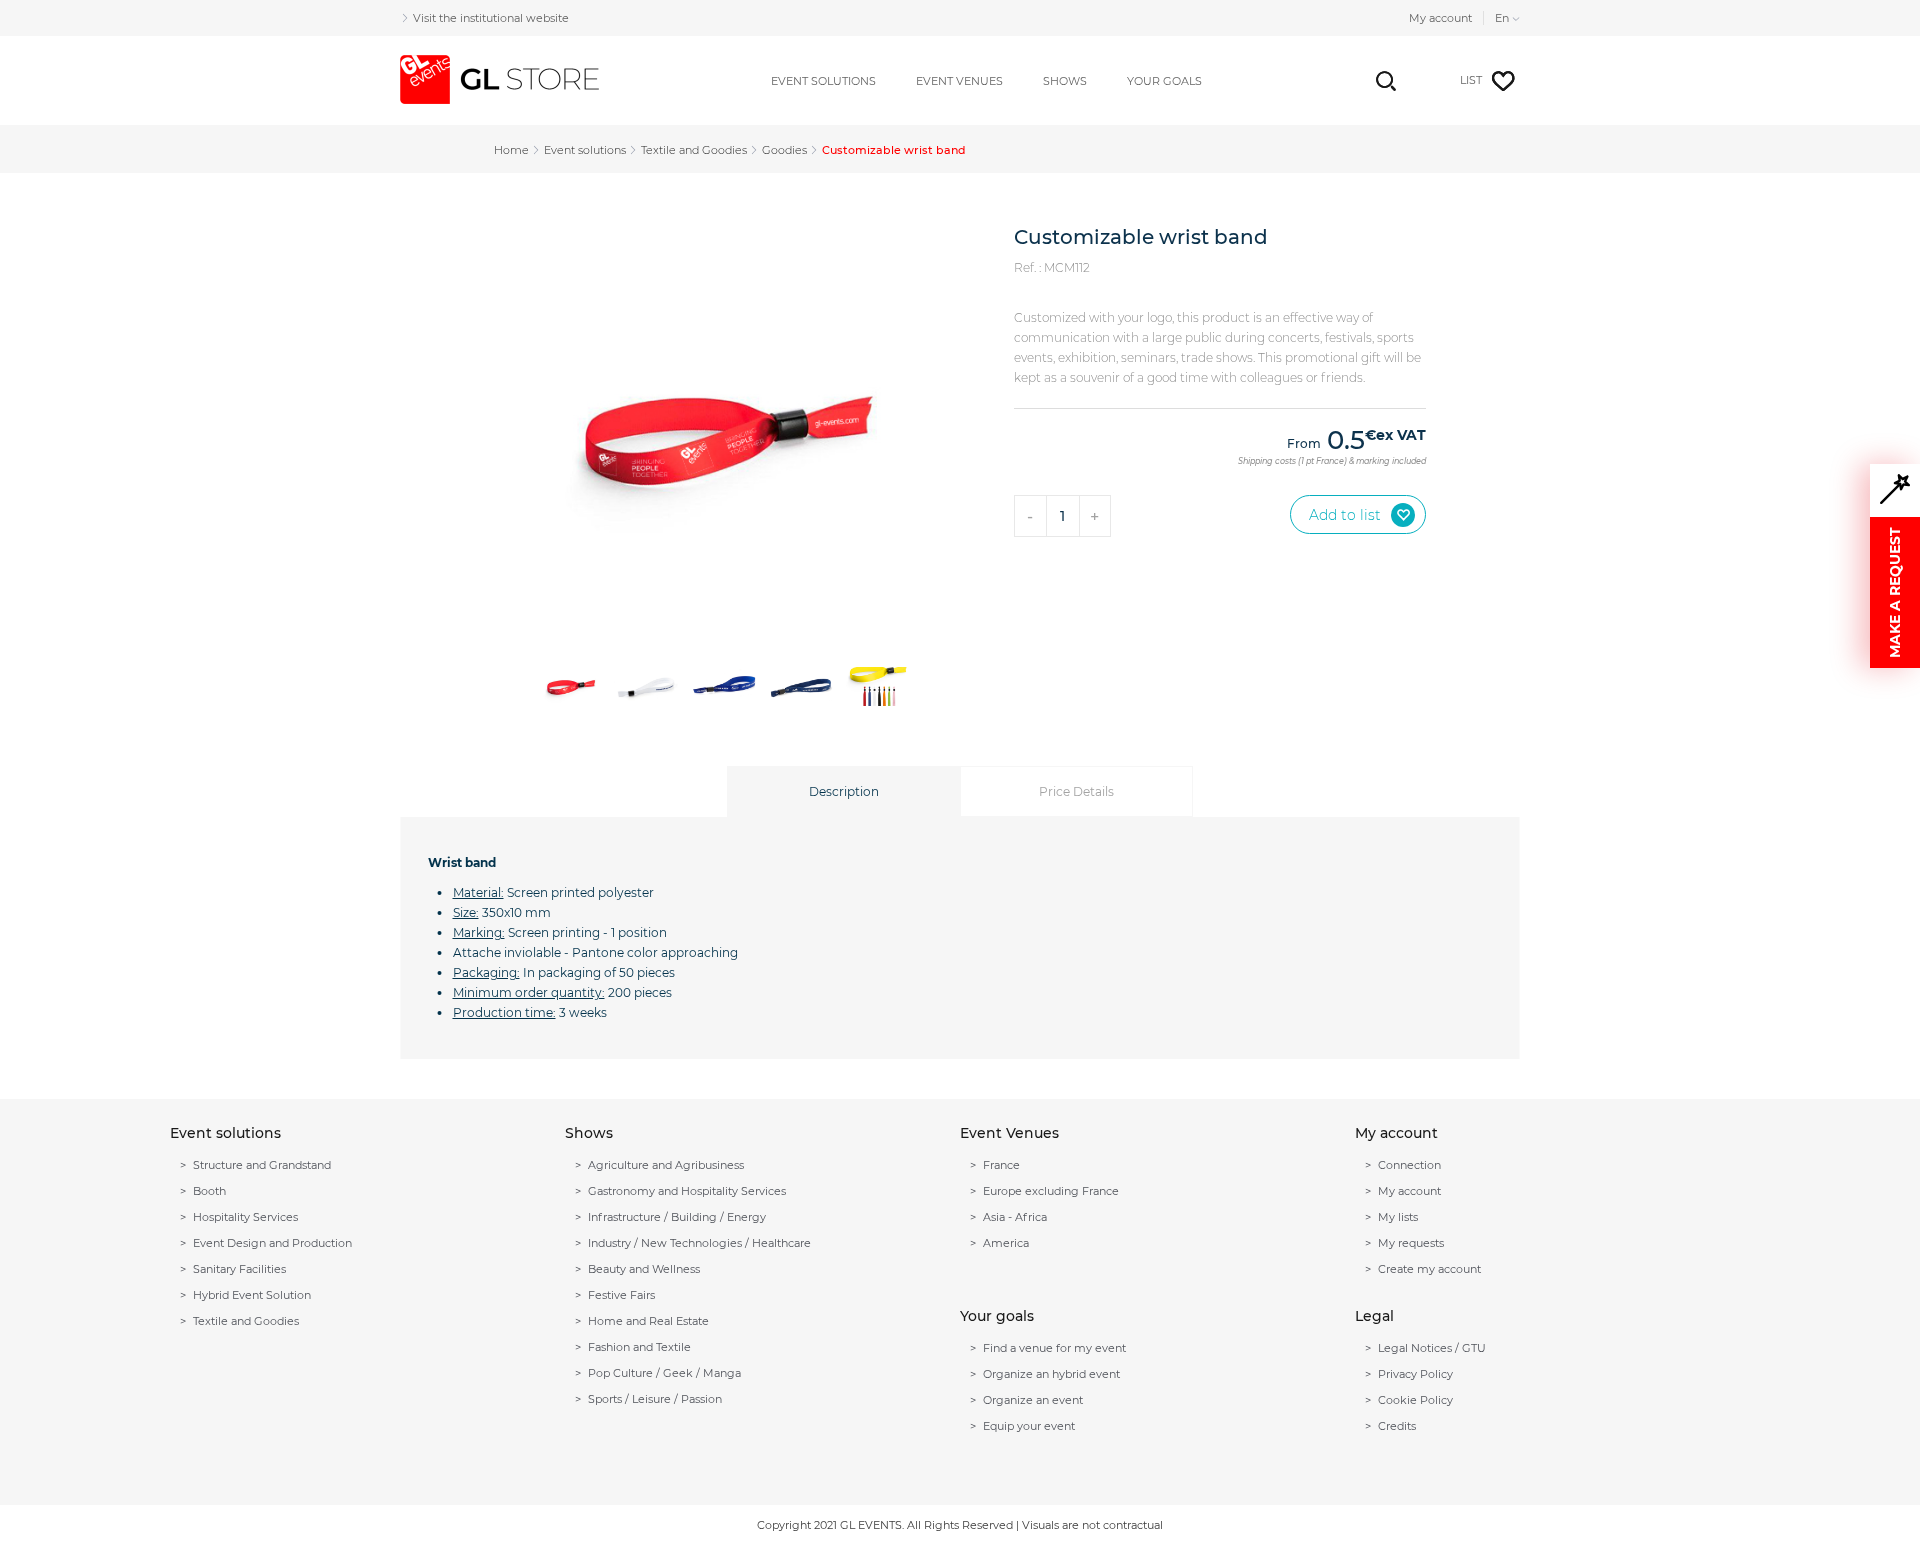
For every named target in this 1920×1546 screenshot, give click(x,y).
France (1001, 1165)
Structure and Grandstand (262, 1165)
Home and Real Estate (648, 1321)
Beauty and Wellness (644, 1269)
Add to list (1345, 515)
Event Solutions (823, 81)
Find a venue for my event (1054, 1348)
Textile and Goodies (694, 150)
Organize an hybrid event (1051, 1374)
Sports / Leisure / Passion (655, 1399)
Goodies (784, 150)
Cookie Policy (1415, 1400)
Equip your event (1029, 1426)
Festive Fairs (621, 1295)
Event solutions (585, 150)
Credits (1397, 1426)
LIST (1471, 80)
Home (511, 150)
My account (1440, 18)
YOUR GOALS (1164, 81)
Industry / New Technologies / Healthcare (699, 1243)
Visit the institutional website (491, 18)
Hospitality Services (245, 1217)
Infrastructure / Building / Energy (677, 1217)
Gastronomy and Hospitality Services (687, 1191)
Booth (209, 1191)
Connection (1409, 1165)
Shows (1065, 81)
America (1006, 1243)
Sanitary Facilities (239, 1269)
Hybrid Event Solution (252, 1295)
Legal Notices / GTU (1432, 1348)
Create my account (1429, 1269)
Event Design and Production (272, 1243)
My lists (1398, 1217)
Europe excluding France (1051, 1191)
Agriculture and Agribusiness (666, 1165)
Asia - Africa (1015, 1217)
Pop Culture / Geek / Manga (664, 1373)
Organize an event (1033, 1400)
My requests (1411, 1243)
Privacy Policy (1415, 1374)
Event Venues (959, 81)
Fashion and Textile (639, 1347)
